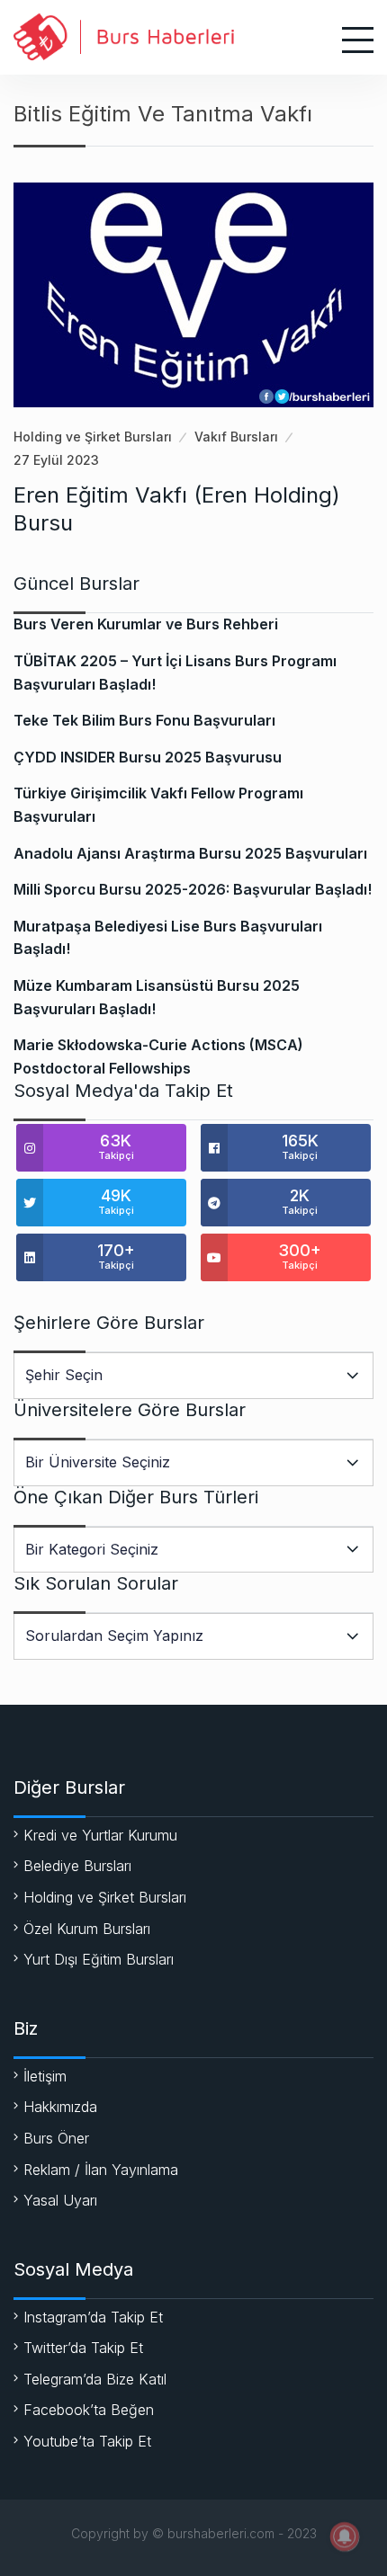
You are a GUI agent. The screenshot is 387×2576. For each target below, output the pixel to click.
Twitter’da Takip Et (83, 2348)
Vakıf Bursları (236, 437)
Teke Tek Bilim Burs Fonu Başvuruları (144, 720)
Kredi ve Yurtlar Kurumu (100, 1835)
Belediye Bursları (77, 1866)
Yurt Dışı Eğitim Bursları (99, 1959)
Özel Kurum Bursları (87, 1929)
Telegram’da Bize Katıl (95, 2379)
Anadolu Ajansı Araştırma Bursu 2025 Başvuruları (190, 853)
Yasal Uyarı (60, 2200)
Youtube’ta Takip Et (87, 2441)
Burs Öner (56, 2138)
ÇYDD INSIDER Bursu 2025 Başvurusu (148, 757)
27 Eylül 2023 (56, 460)
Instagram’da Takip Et (93, 2317)
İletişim (45, 2076)
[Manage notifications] (345, 2536)
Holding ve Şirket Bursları (93, 437)
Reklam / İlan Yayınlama (101, 2170)
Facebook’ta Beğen (89, 2410)
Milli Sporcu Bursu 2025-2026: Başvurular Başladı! (193, 889)
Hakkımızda (60, 2107)
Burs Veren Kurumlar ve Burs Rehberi (146, 624)
